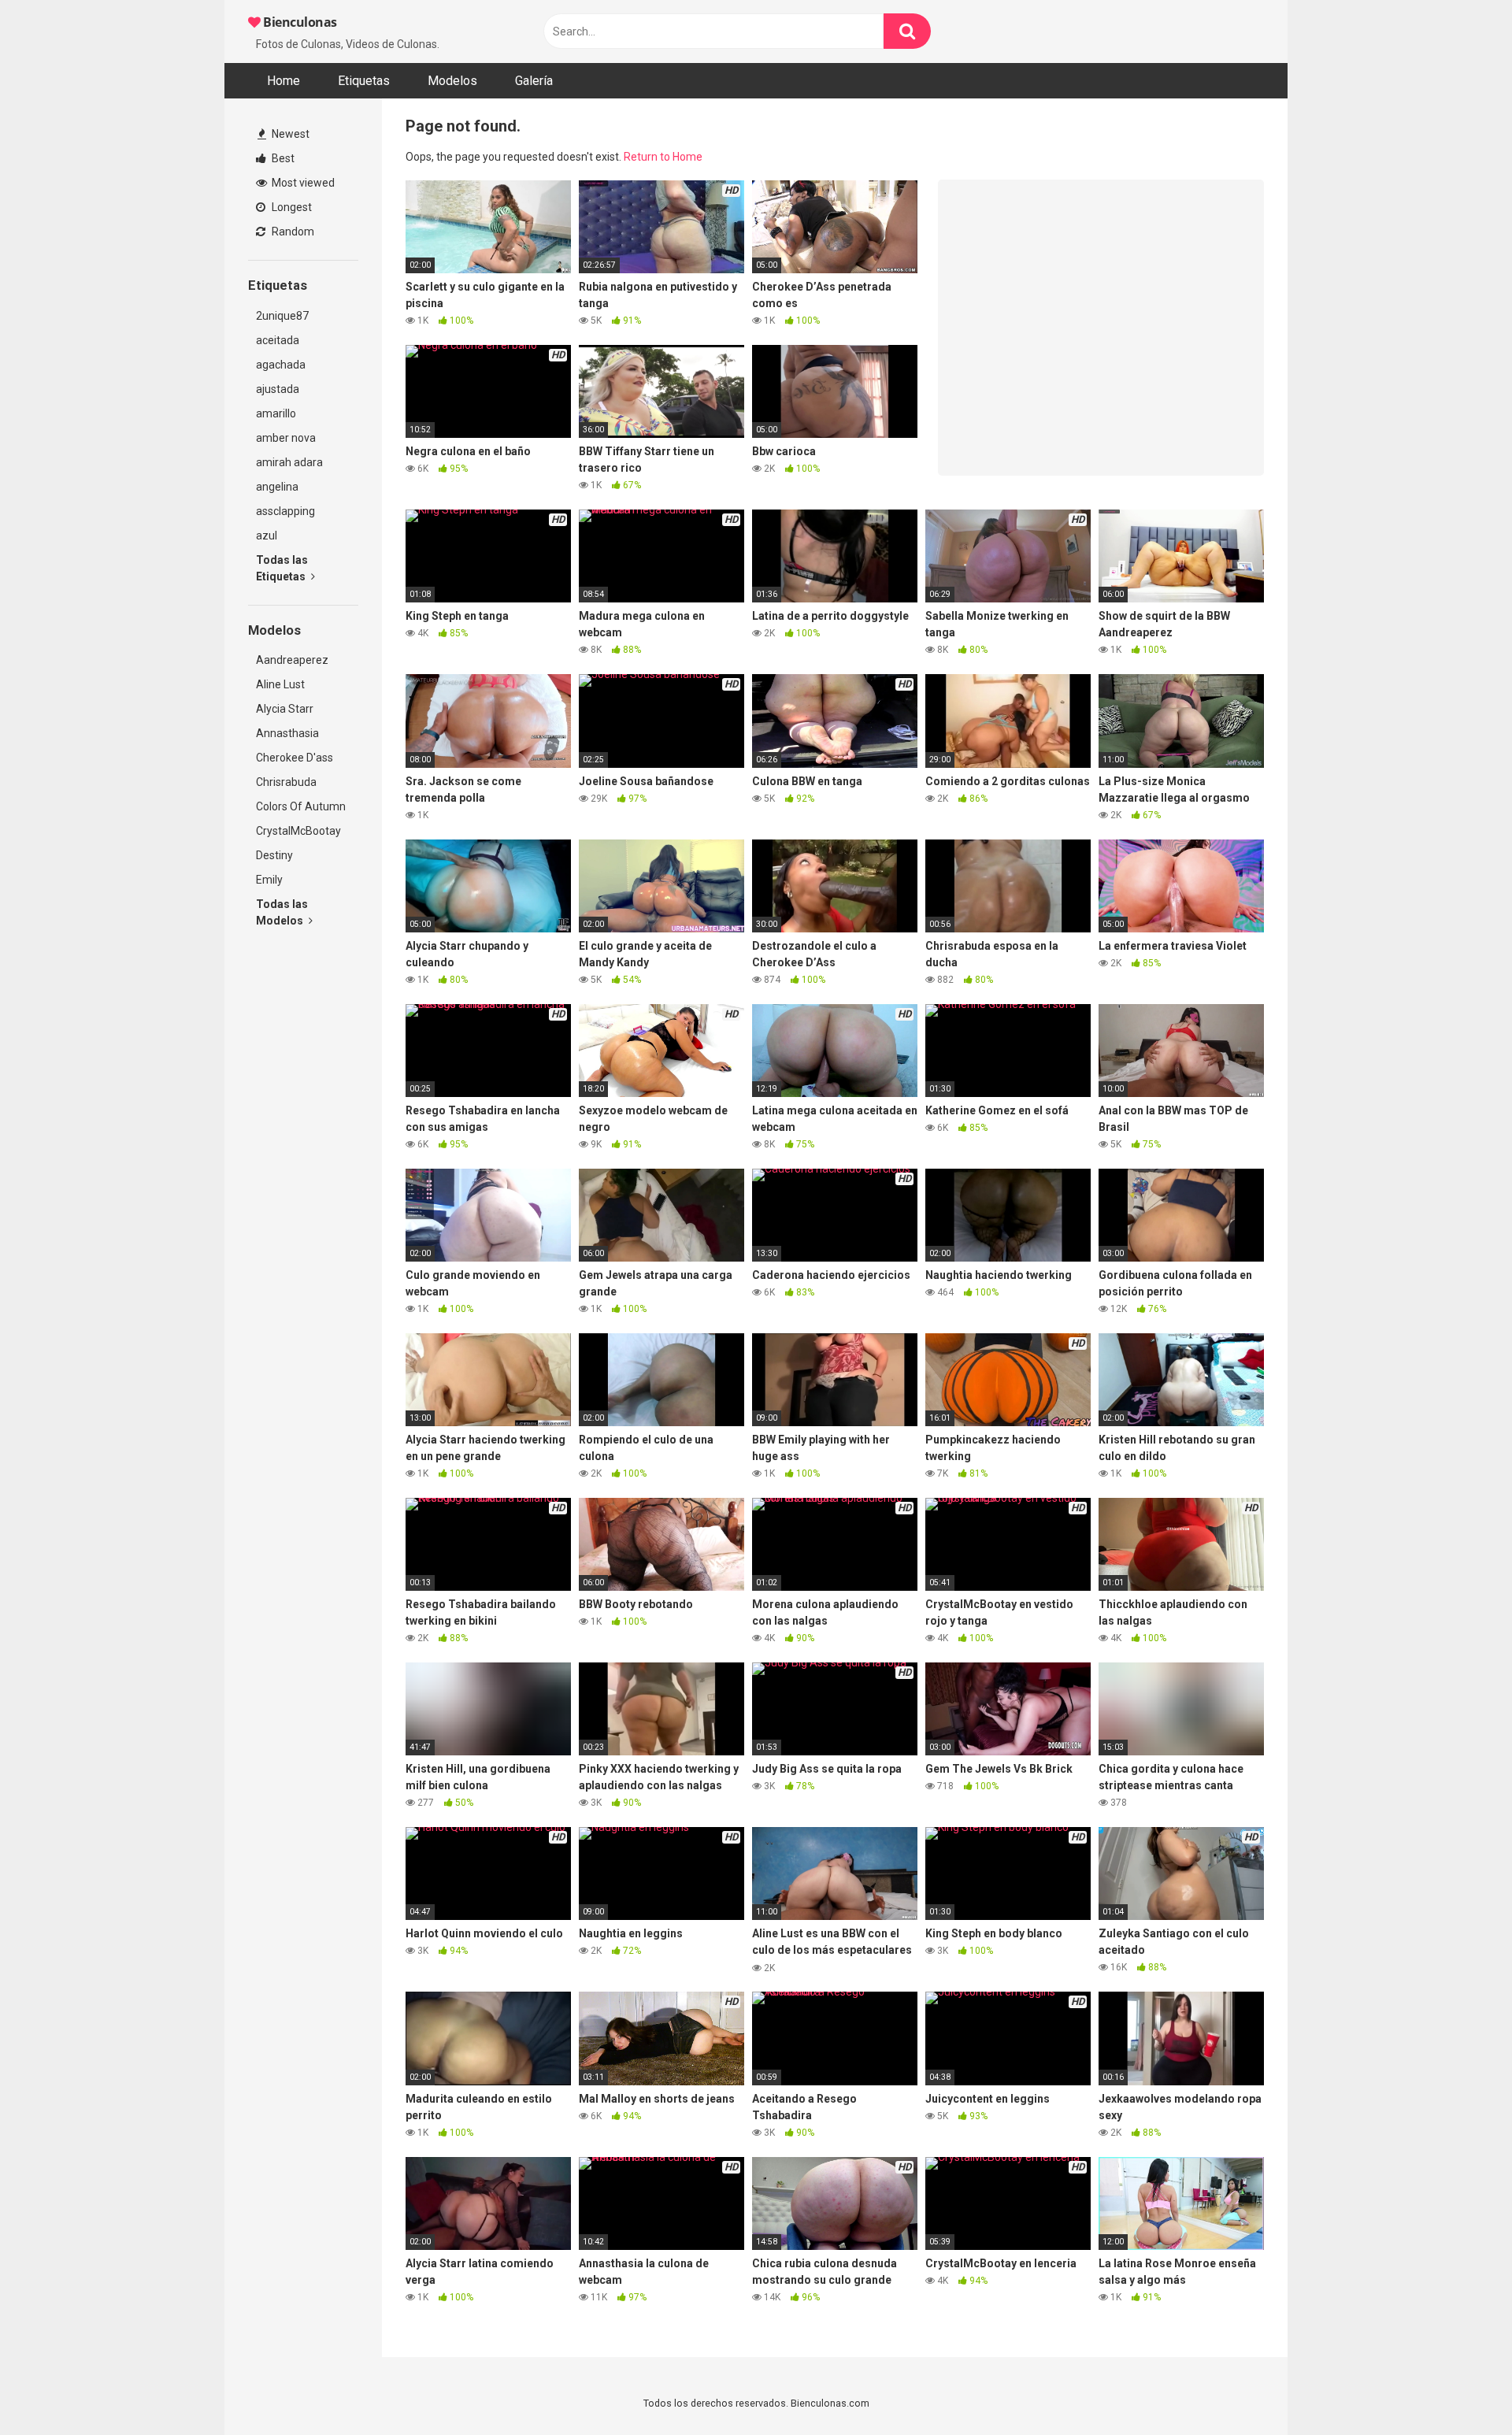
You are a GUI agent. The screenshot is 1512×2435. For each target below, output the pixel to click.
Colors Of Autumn (301, 806)
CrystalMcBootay (298, 831)
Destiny (274, 855)
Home (283, 81)
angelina (277, 487)
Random (292, 232)
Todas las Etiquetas (282, 568)
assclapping (285, 511)
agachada (281, 365)
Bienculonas (299, 22)
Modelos (452, 81)
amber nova (286, 438)
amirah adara (289, 462)
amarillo (276, 413)
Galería (534, 81)
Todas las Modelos (282, 912)
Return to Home (663, 157)
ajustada (278, 389)
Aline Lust (280, 684)
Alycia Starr (285, 709)
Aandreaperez (292, 660)
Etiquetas (364, 81)
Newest (289, 134)
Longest (291, 207)
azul (267, 536)
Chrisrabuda (286, 782)
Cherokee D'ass (295, 758)
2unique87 (282, 316)
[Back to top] (1459, 2387)
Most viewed (302, 183)
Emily (269, 880)
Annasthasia (287, 733)
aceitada (278, 340)
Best (282, 158)
